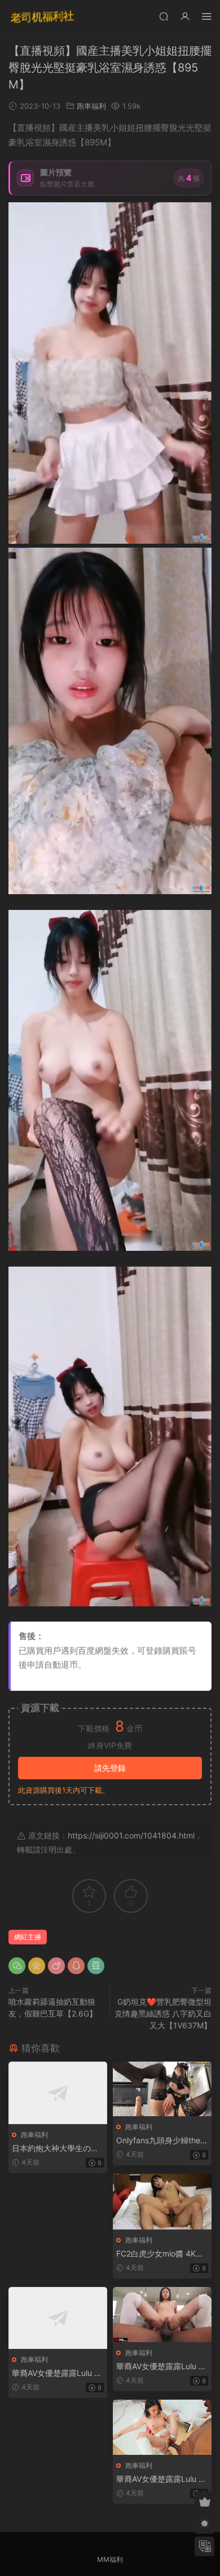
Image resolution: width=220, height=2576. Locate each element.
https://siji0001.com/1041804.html (131, 1835)
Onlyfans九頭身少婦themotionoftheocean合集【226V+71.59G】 (162, 2141)
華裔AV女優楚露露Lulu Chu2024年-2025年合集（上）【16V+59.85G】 (56, 2373)
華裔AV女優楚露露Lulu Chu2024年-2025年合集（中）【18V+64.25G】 (160, 2367)
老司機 (42, 17)
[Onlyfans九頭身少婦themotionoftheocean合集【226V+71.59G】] (162, 2089)
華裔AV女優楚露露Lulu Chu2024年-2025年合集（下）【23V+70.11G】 (160, 2479)
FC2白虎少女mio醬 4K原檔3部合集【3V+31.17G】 (162, 2254)
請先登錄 (110, 1768)
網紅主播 (28, 1937)
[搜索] (164, 16)
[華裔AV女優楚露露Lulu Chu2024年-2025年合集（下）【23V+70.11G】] (162, 2427)
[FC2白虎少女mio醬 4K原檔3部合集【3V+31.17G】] (162, 2201)
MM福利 (110, 2559)
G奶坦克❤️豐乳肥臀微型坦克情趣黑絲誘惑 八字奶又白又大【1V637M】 (163, 2013)
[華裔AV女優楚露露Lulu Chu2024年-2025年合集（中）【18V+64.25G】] (162, 2315)
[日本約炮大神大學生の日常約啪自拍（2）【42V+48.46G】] (58, 2093)
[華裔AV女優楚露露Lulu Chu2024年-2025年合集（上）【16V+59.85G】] (58, 2318)
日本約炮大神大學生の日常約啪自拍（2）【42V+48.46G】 (58, 2149)
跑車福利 (91, 106)
